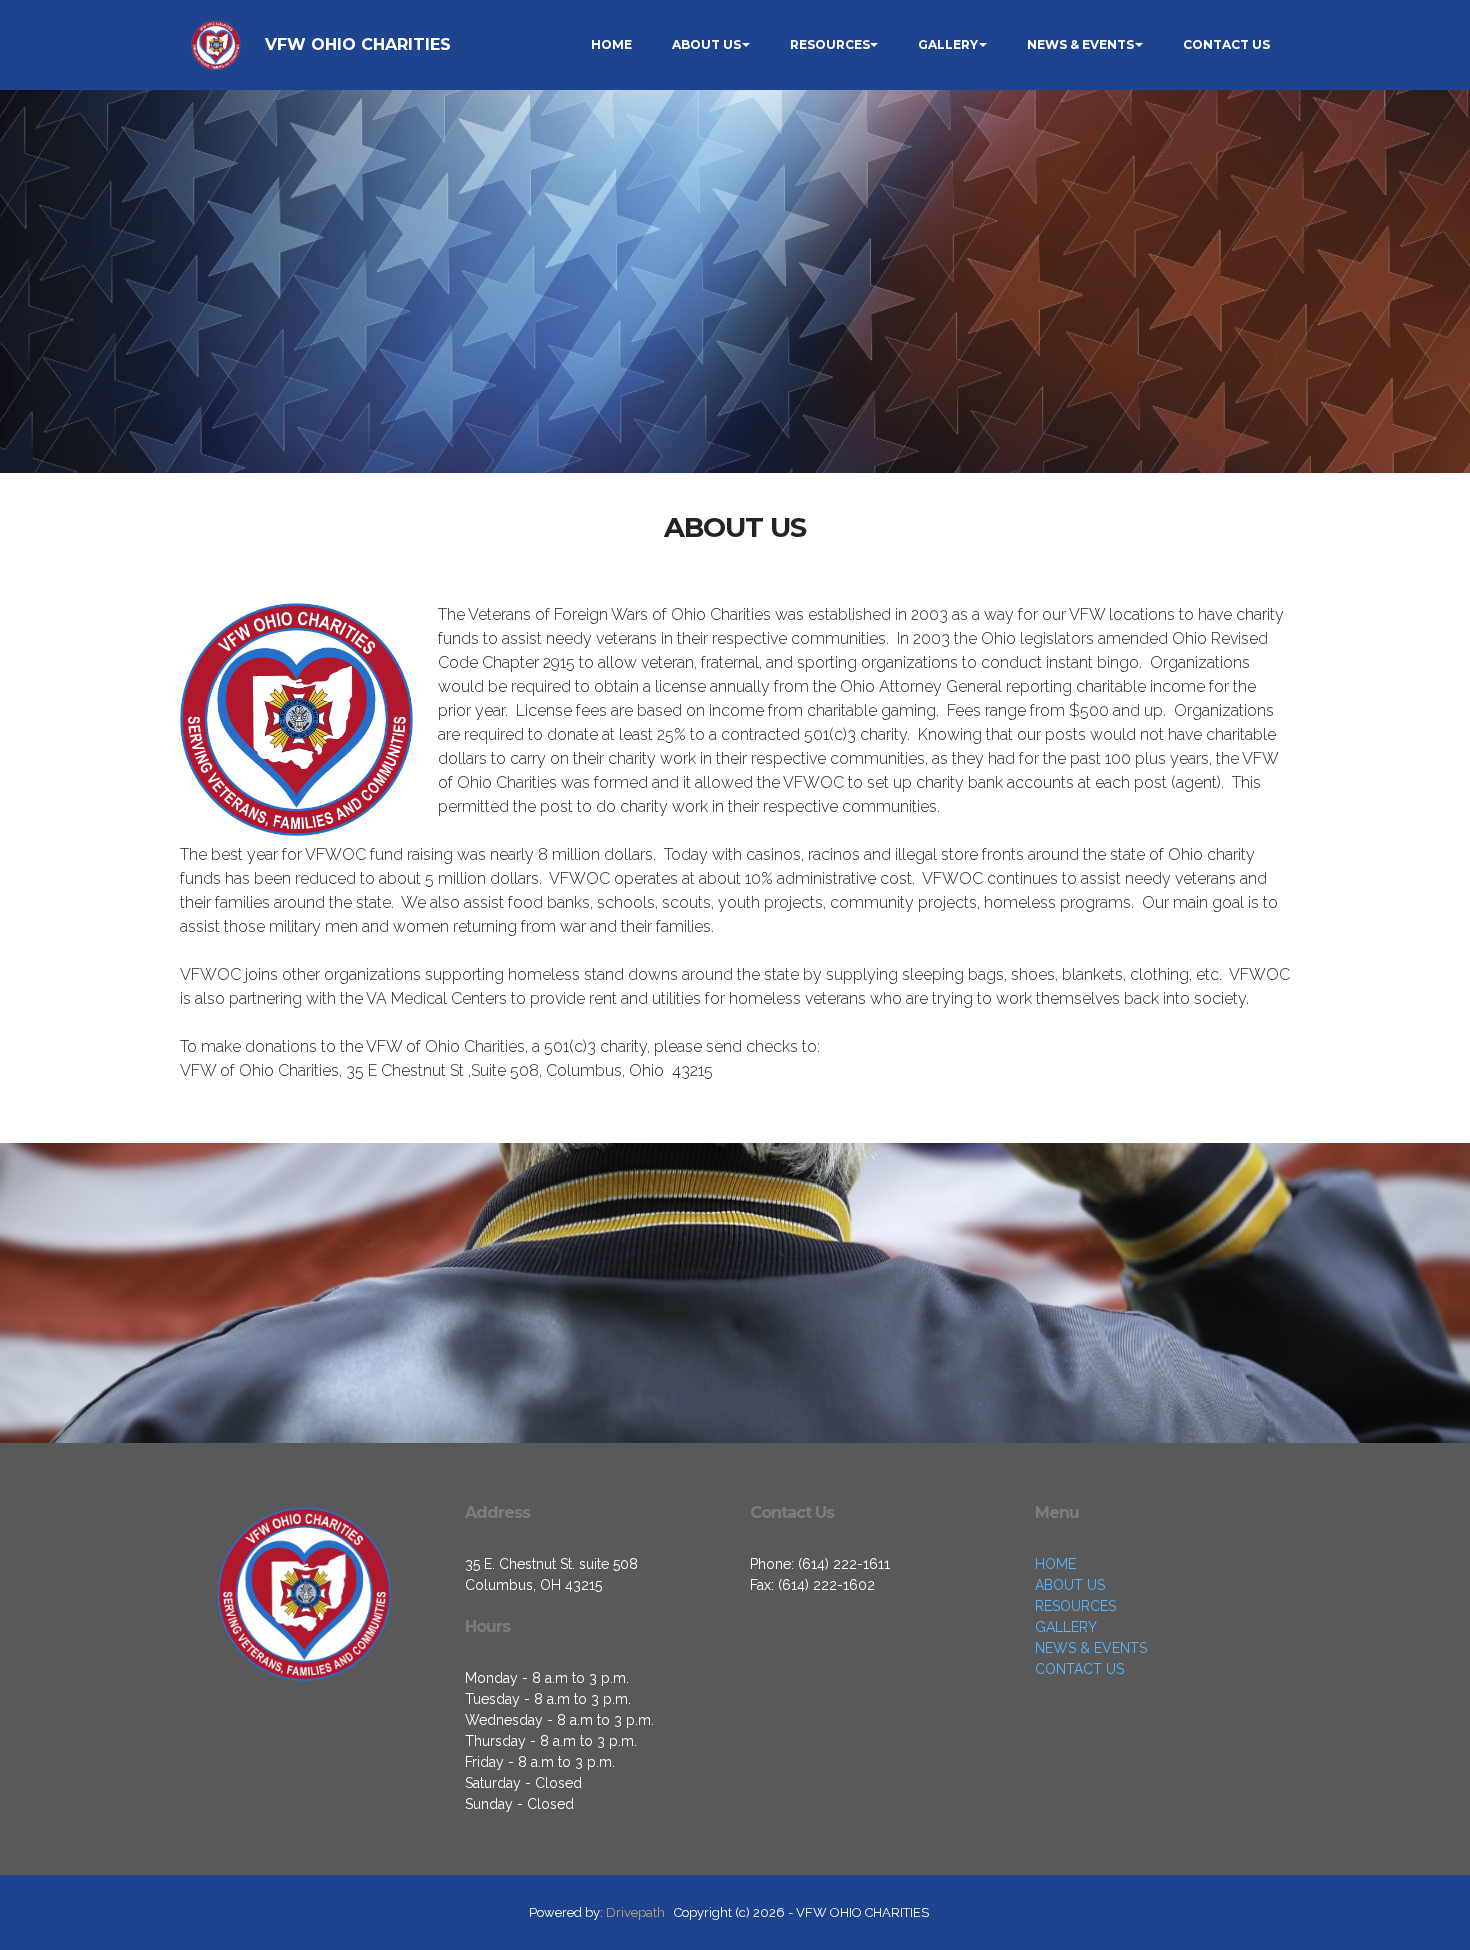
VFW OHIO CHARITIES (358, 44)
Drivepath (635, 1912)
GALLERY (948, 44)
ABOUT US (706, 44)
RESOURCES (830, 44)
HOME (611, 44)
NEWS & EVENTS (1080, 44)
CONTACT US (1226, 44)
